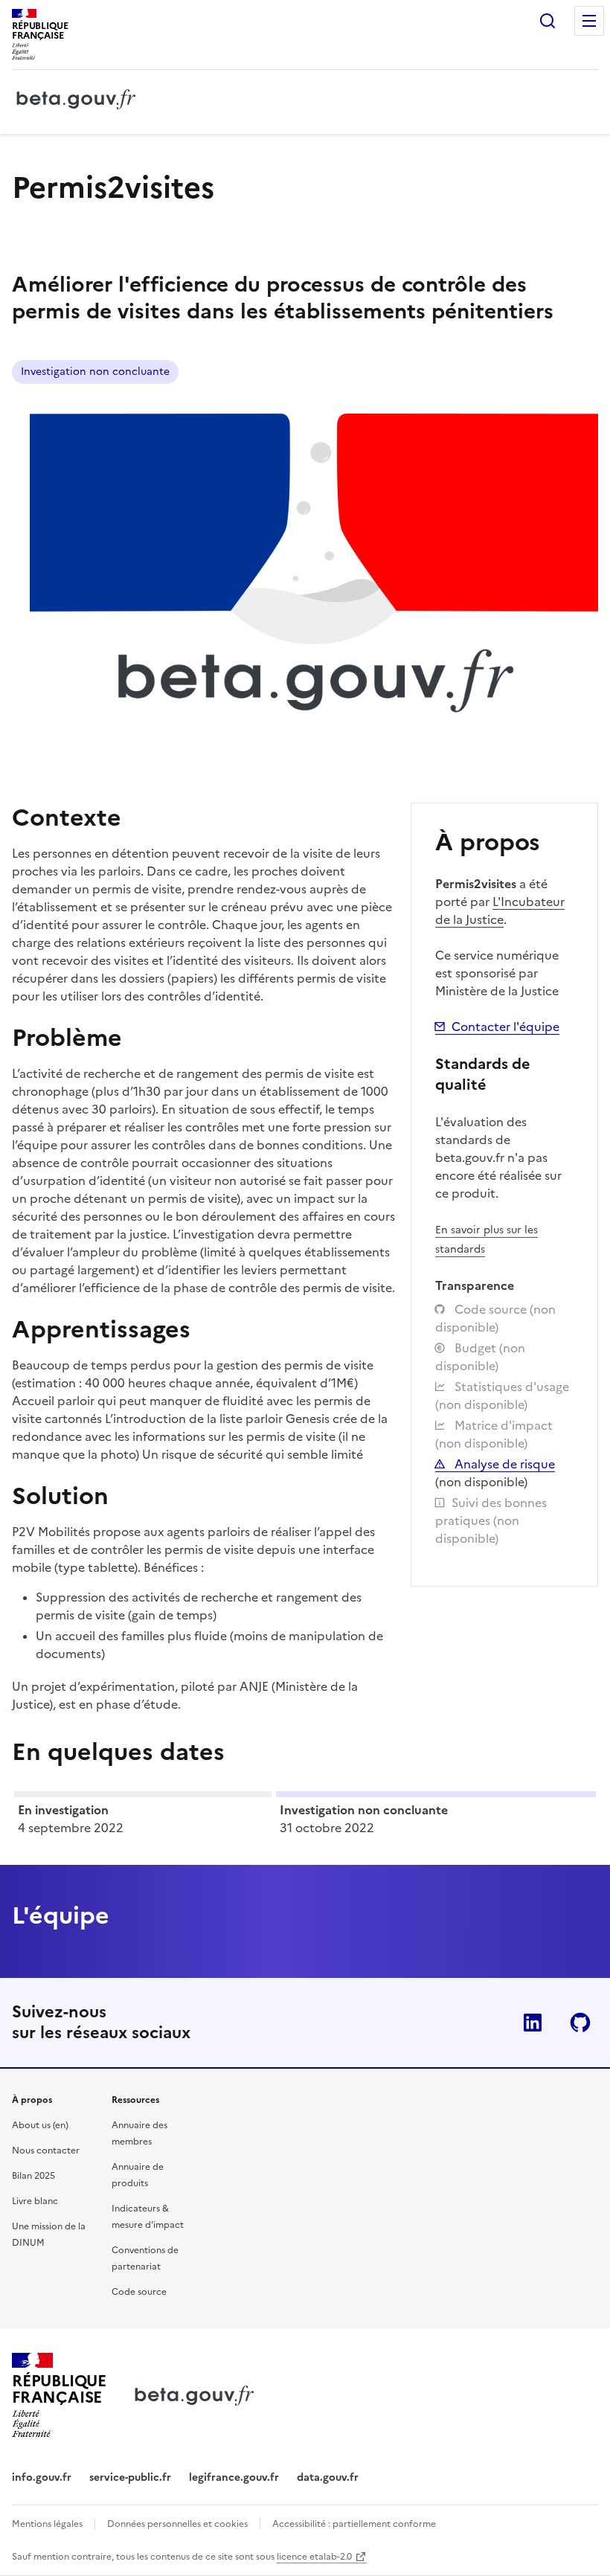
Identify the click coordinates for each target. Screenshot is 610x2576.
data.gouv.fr (328, 2477)
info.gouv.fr (42, 2477)
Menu (589, 21)
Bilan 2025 (33, 2176)
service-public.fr (130, 2477)
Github (580, 2023)
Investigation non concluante (95, 372)
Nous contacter (46, 2151)
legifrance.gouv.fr (234, 2477)
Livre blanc (35, 2201)
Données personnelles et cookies (177, 2524)
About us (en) (40, 2125)
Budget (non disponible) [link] (480, 1357)
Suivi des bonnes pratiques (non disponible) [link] (491, 1520)
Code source (139, 2292)
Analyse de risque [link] (503, 1464)
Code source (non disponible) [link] (495, 1318)
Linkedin (533, 2023)
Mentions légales (47, 2524)
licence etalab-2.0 (314, 2557)
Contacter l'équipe (505, 1027)
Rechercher (548, 21)
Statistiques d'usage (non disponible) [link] (502, 1395)
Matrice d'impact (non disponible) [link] (494, 1434)
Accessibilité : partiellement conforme (354, 2524)
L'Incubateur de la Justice (500, 910)
